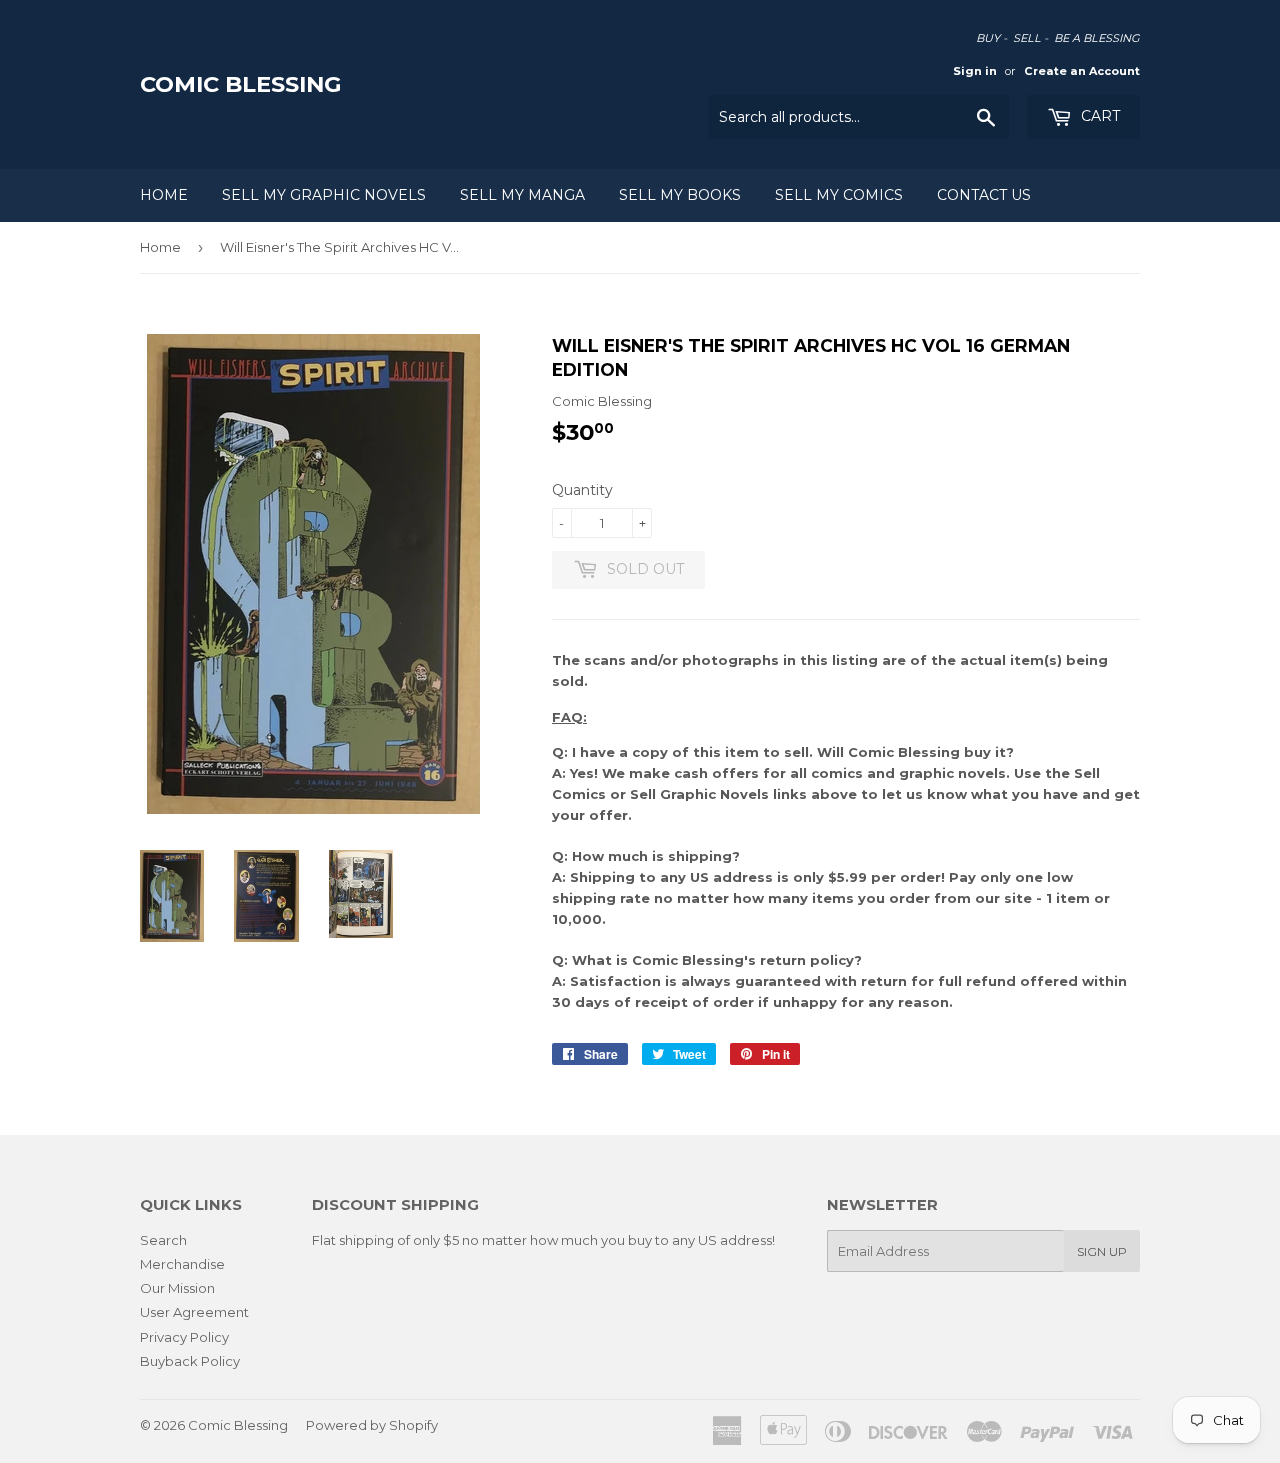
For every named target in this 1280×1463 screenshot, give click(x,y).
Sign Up (1102, 1251)
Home (164, 195)
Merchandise (182, 1264)
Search (163, 1240)
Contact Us (984, 195)
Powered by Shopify (372, 1425)
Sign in (975, 71)
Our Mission (177, 1288)
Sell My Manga (522, 195)
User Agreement (194, 1312)
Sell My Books (680, 195)
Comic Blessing (241, 84)
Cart (1098, 116)
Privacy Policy (184, 1337)
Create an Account (1082, 71)
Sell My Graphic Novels (324, 195)
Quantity (582, 490)
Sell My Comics (839, 195)
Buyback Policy (190, 1361)
